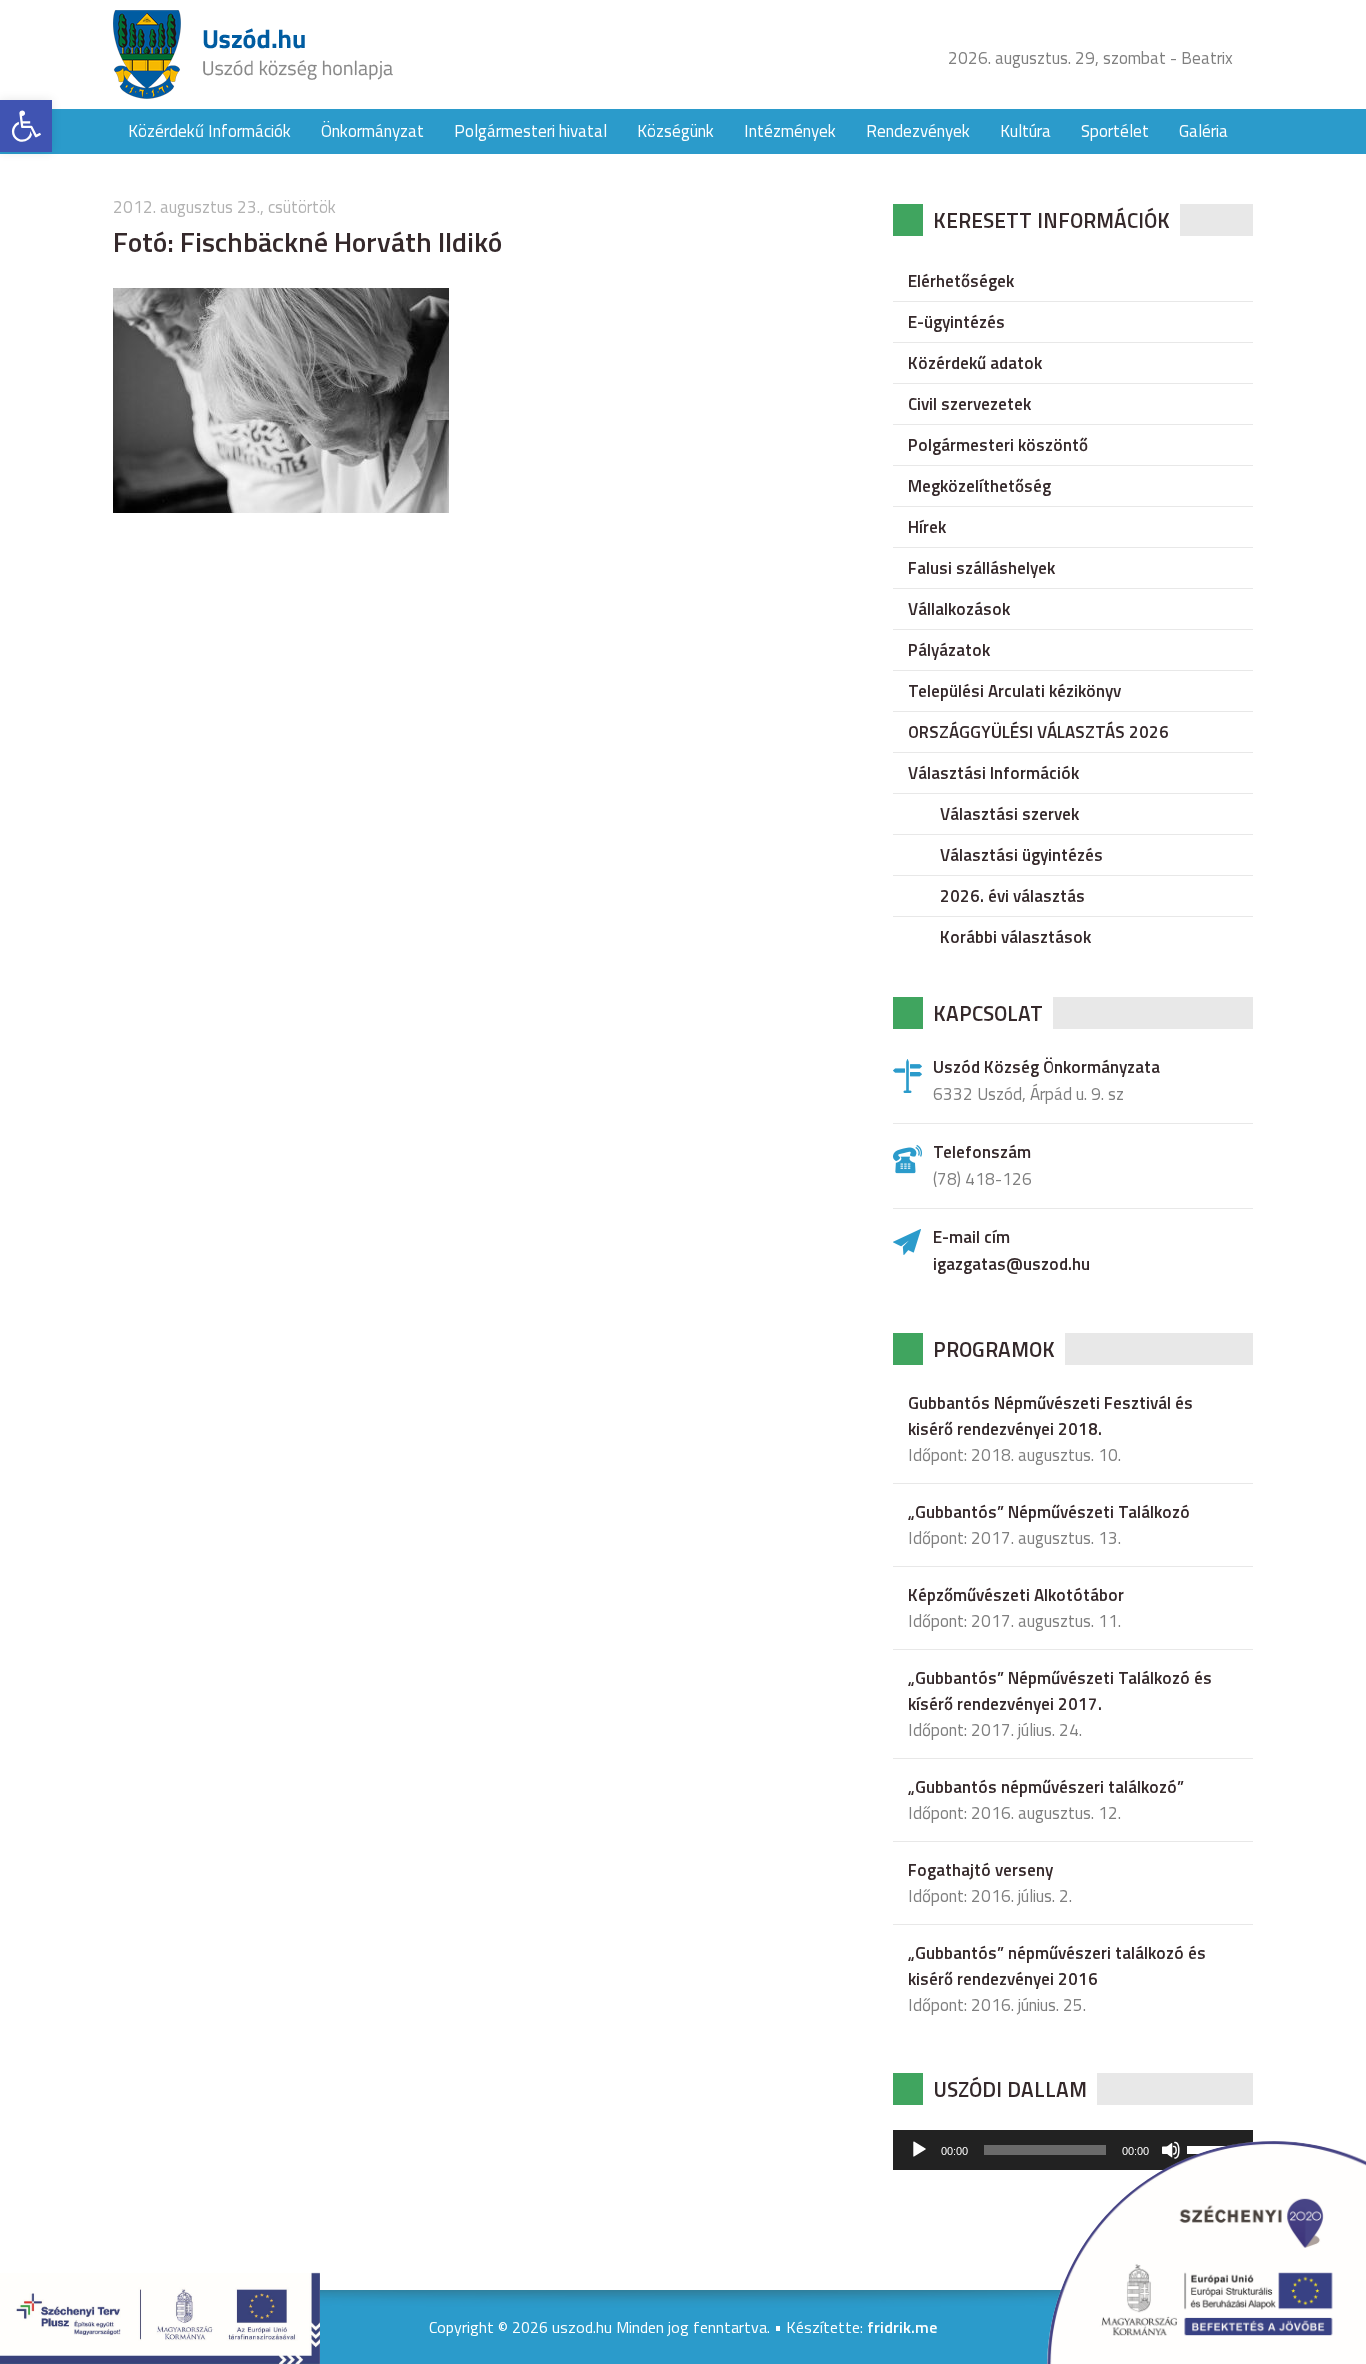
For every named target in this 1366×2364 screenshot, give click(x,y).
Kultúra (1025, 131)
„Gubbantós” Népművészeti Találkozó (1049, 1512)
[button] (26, 126)
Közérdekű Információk (209, 131)
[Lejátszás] (919, 2150)
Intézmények (790, 131)
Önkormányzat (372, 131)
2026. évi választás (1012, 896)
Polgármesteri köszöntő (998, 445)
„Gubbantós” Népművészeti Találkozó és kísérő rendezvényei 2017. (1060, 1691)
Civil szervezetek (969, 404)
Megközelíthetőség (979, 486)
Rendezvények (918, 131)
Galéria (1203, 131)
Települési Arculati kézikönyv (1014, 691)
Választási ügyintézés (1021, 855)
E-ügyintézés (956, 322)
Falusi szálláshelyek (981, 568)
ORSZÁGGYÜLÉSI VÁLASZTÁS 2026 (1038, 732)
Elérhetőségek (961, 281)
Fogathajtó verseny (980, 1870)
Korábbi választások (1015, 937)
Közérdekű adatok (975, 363)
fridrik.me (902, 2327)
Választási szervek (1009, 814)
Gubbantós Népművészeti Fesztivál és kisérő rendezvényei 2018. (1050, 1416)
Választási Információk (993, 773)
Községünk (675, 131)
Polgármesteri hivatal (530, 131)
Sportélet (1115, 131)
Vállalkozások (959, 609)
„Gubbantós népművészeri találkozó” (1046, 1787)
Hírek (927, 527)
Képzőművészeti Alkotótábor (1016, 1595)
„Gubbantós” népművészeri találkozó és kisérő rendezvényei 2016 (1057, 1966)
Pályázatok (949, 650)
